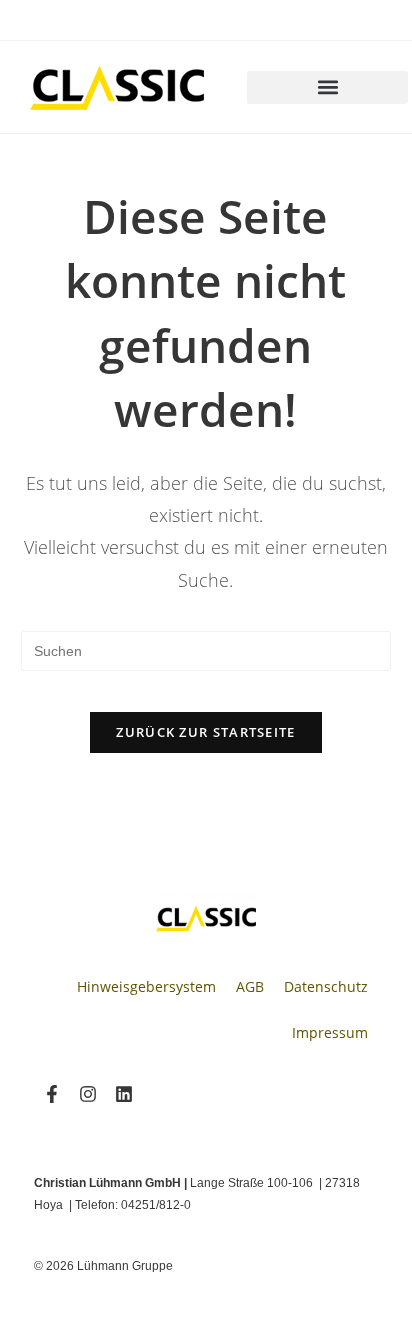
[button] (327, 87)
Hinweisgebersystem (146, 986)
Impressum (330, 1032)
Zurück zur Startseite (205, 732)
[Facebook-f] (52, 1094)
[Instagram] (88, 1094)
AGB (250, 986)
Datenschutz (326, 986)
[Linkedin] (124, 1094)
